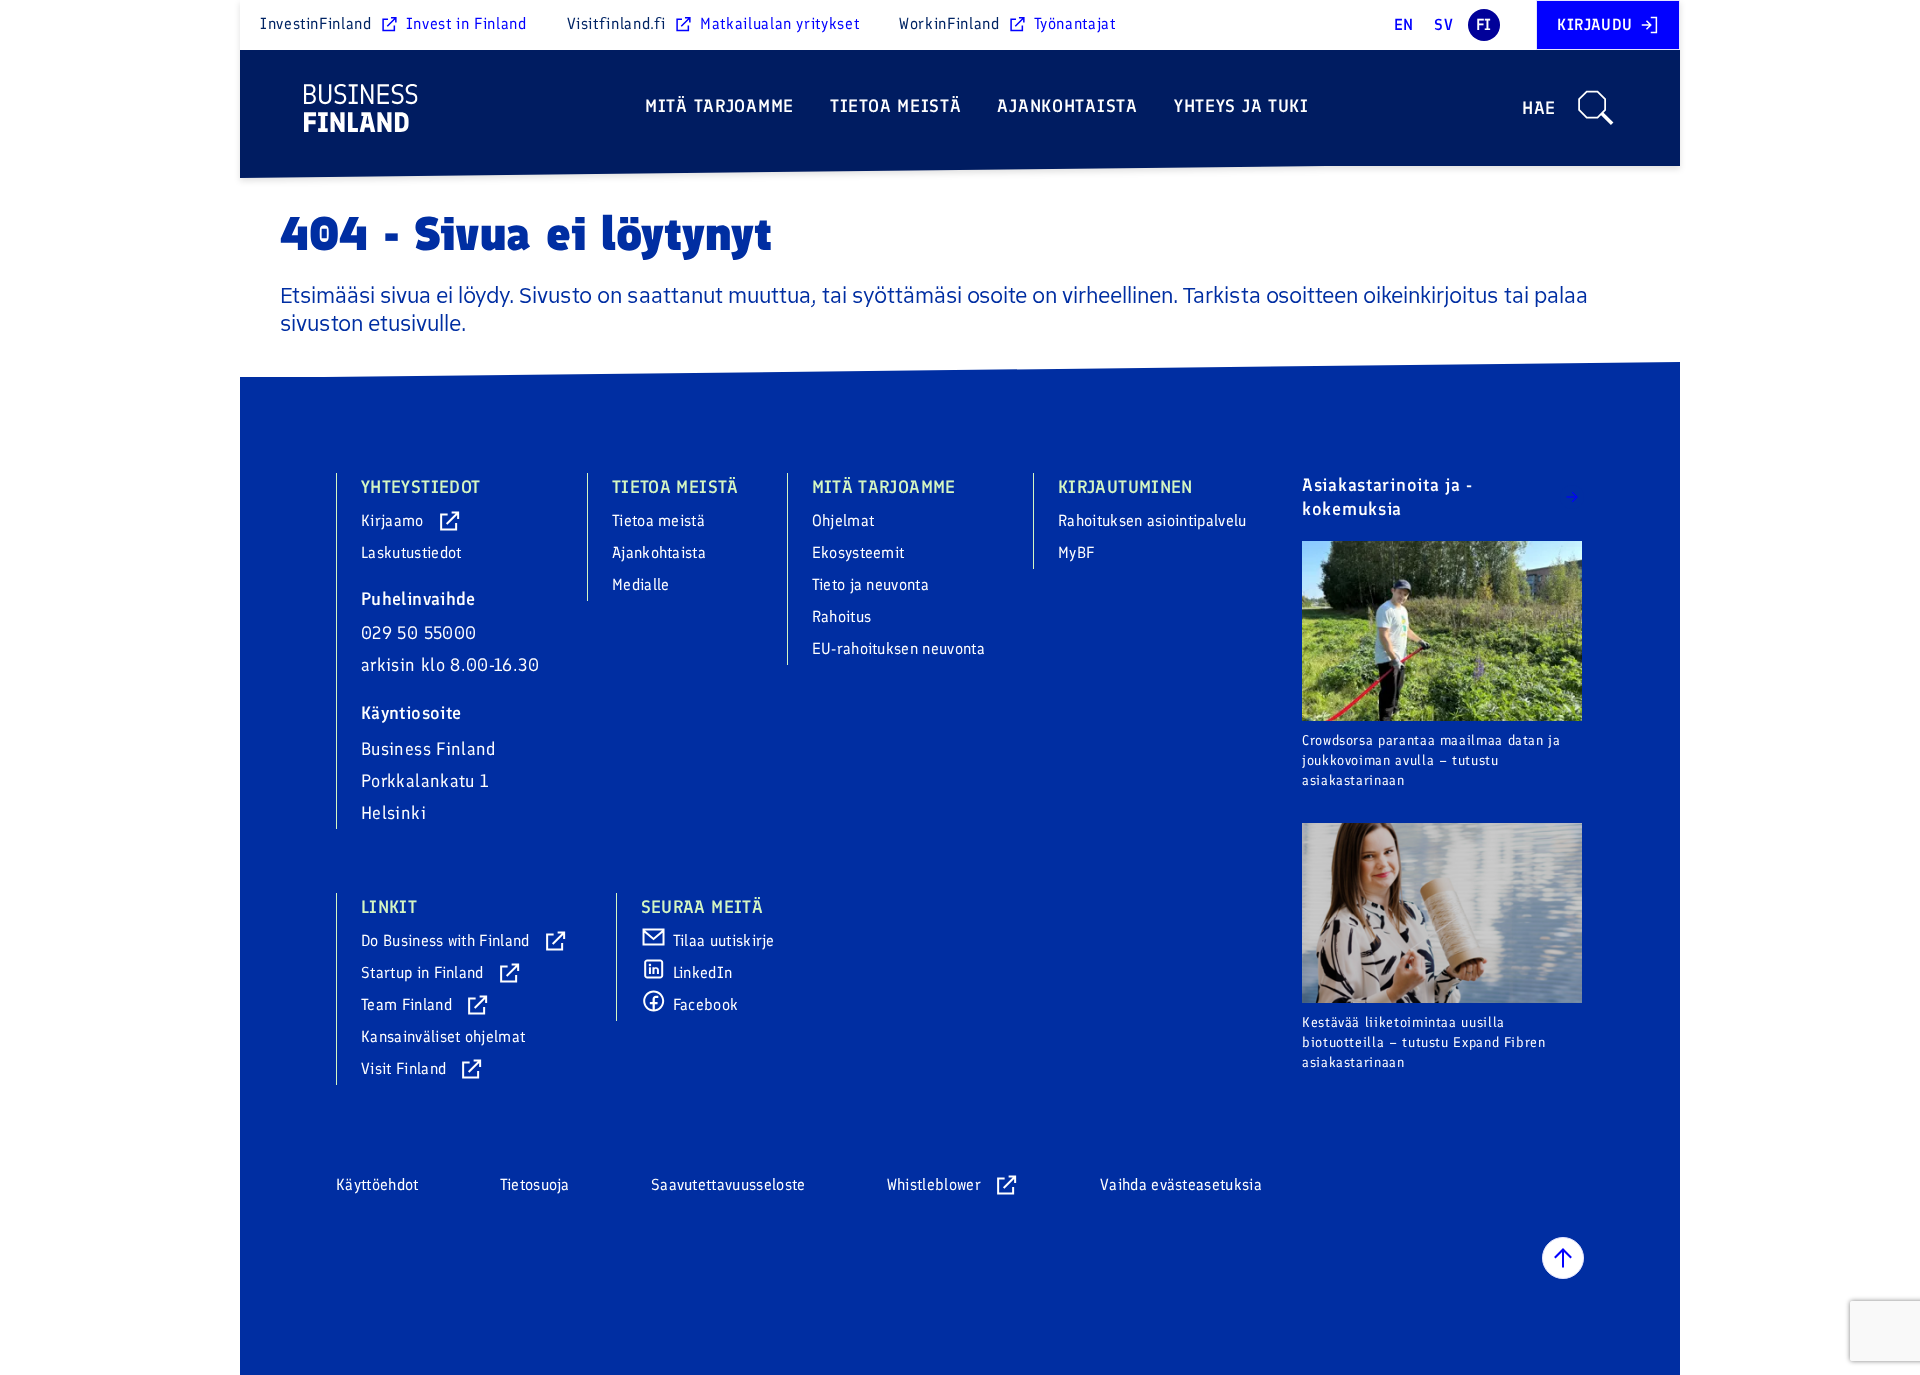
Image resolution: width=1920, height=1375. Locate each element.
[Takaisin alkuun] (1563, 1258)
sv (1443, 24)
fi (1484, 24)
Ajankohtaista (1067, 106)
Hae (1539, 108)
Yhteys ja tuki (1241, 106)
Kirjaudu (1595, 24)
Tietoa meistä (895, 106)
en (1404, 24)
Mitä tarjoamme (719, 106)
